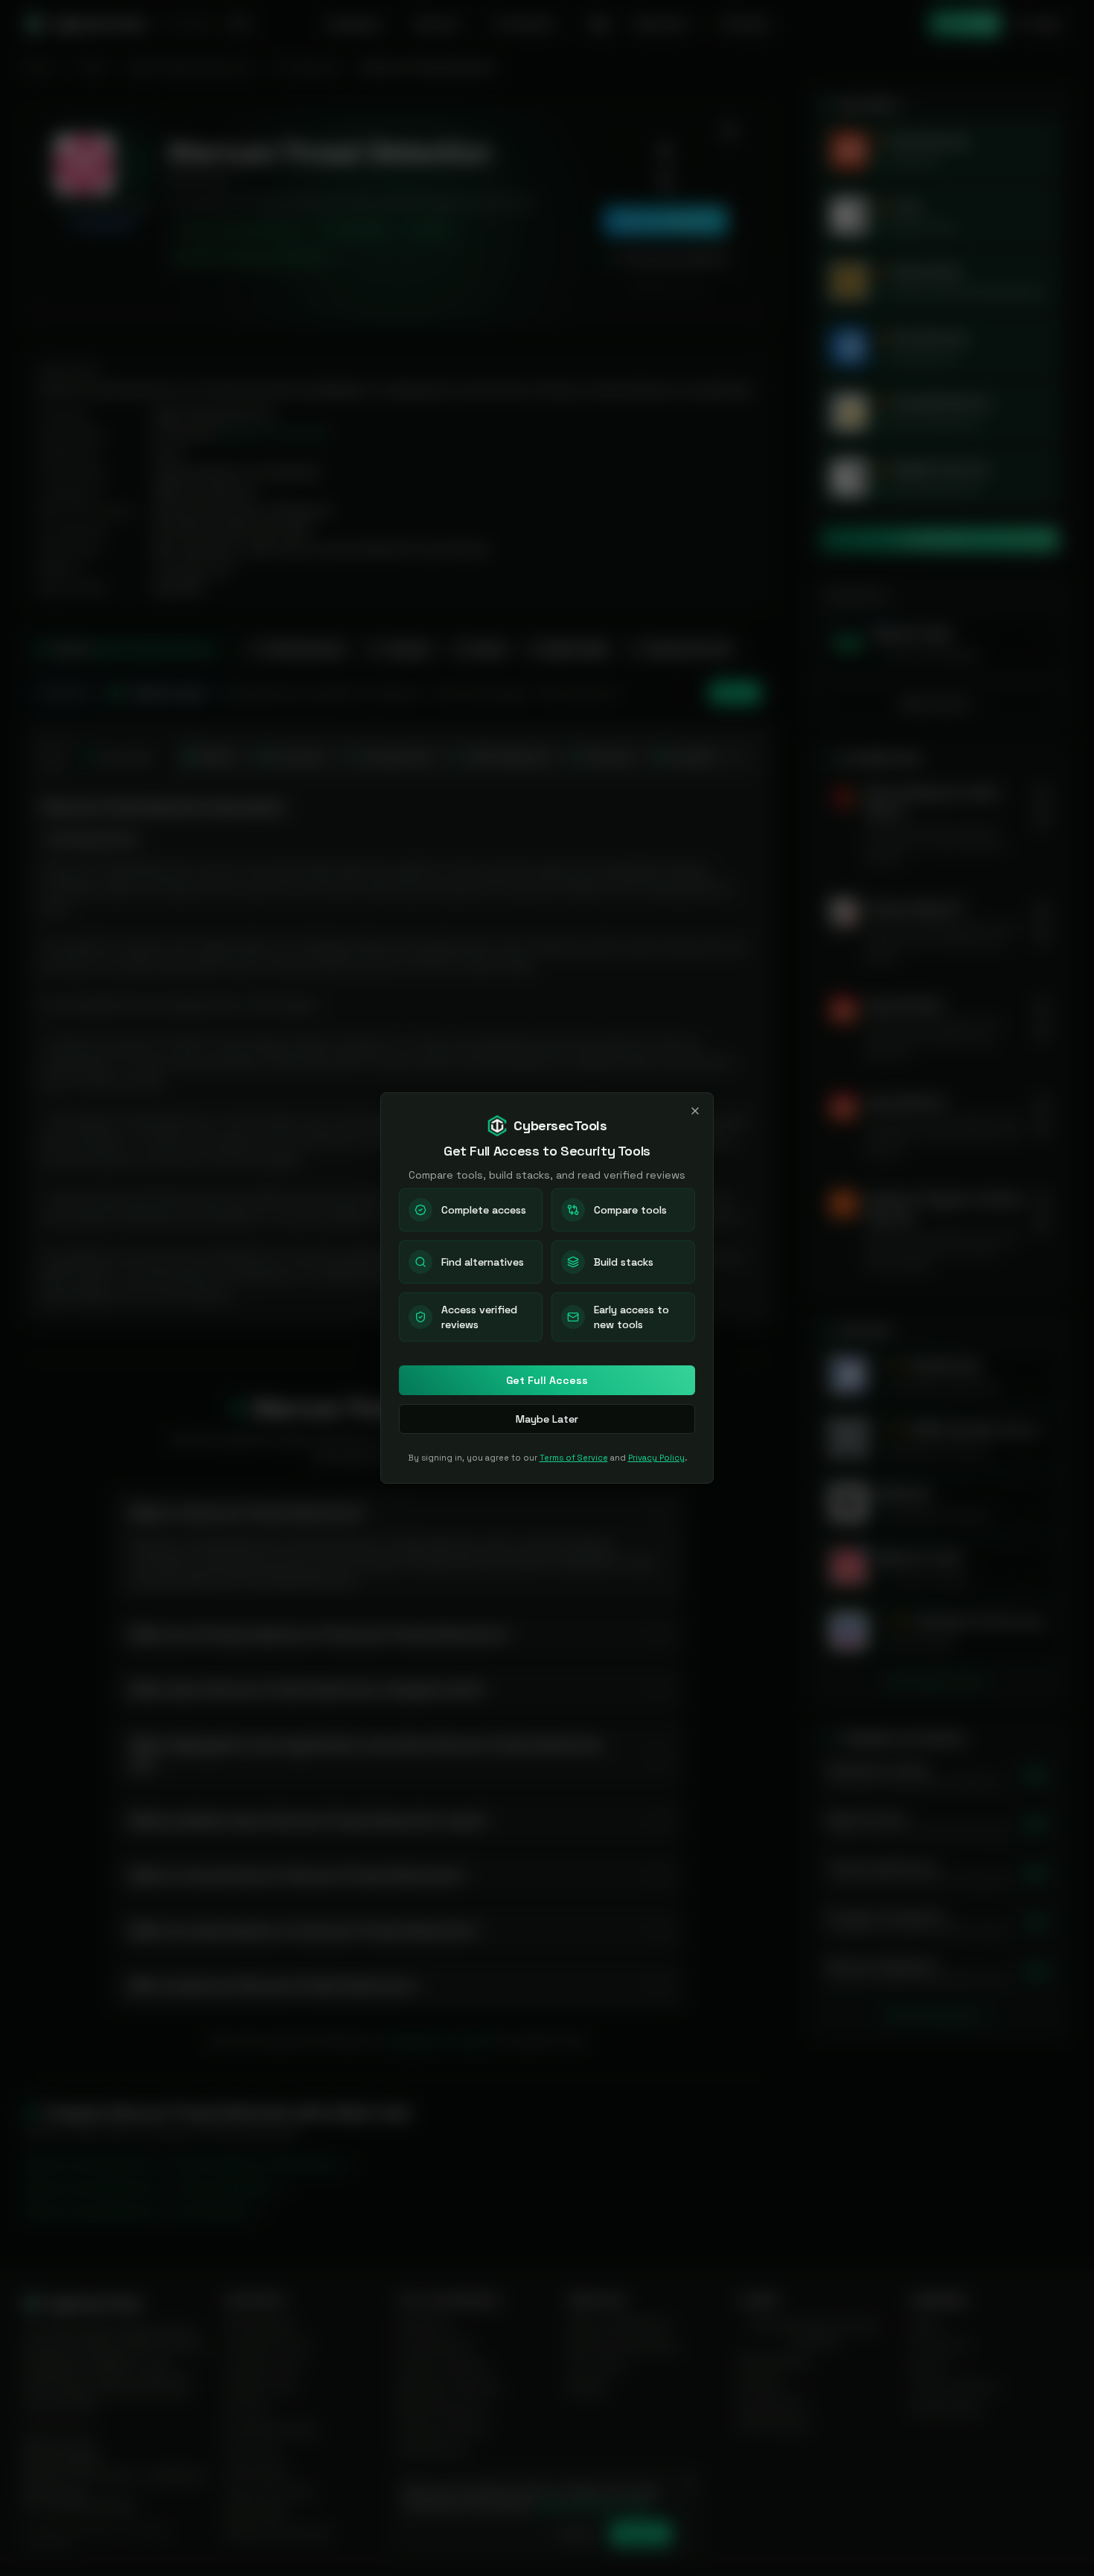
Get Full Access (547, 1380)
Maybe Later (547, 1419)
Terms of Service (574, 1458)
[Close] (695, 1111)
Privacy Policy (656, 1458)
